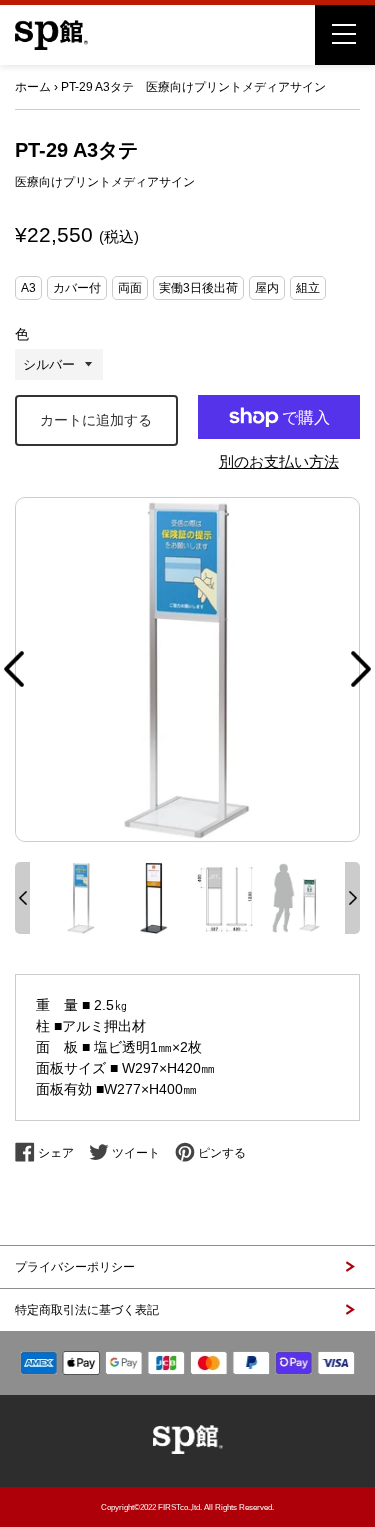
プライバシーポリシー (75, 1267)
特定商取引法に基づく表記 (87, 1310)
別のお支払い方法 (279, 461)
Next (361, 669)
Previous (14, 669)
